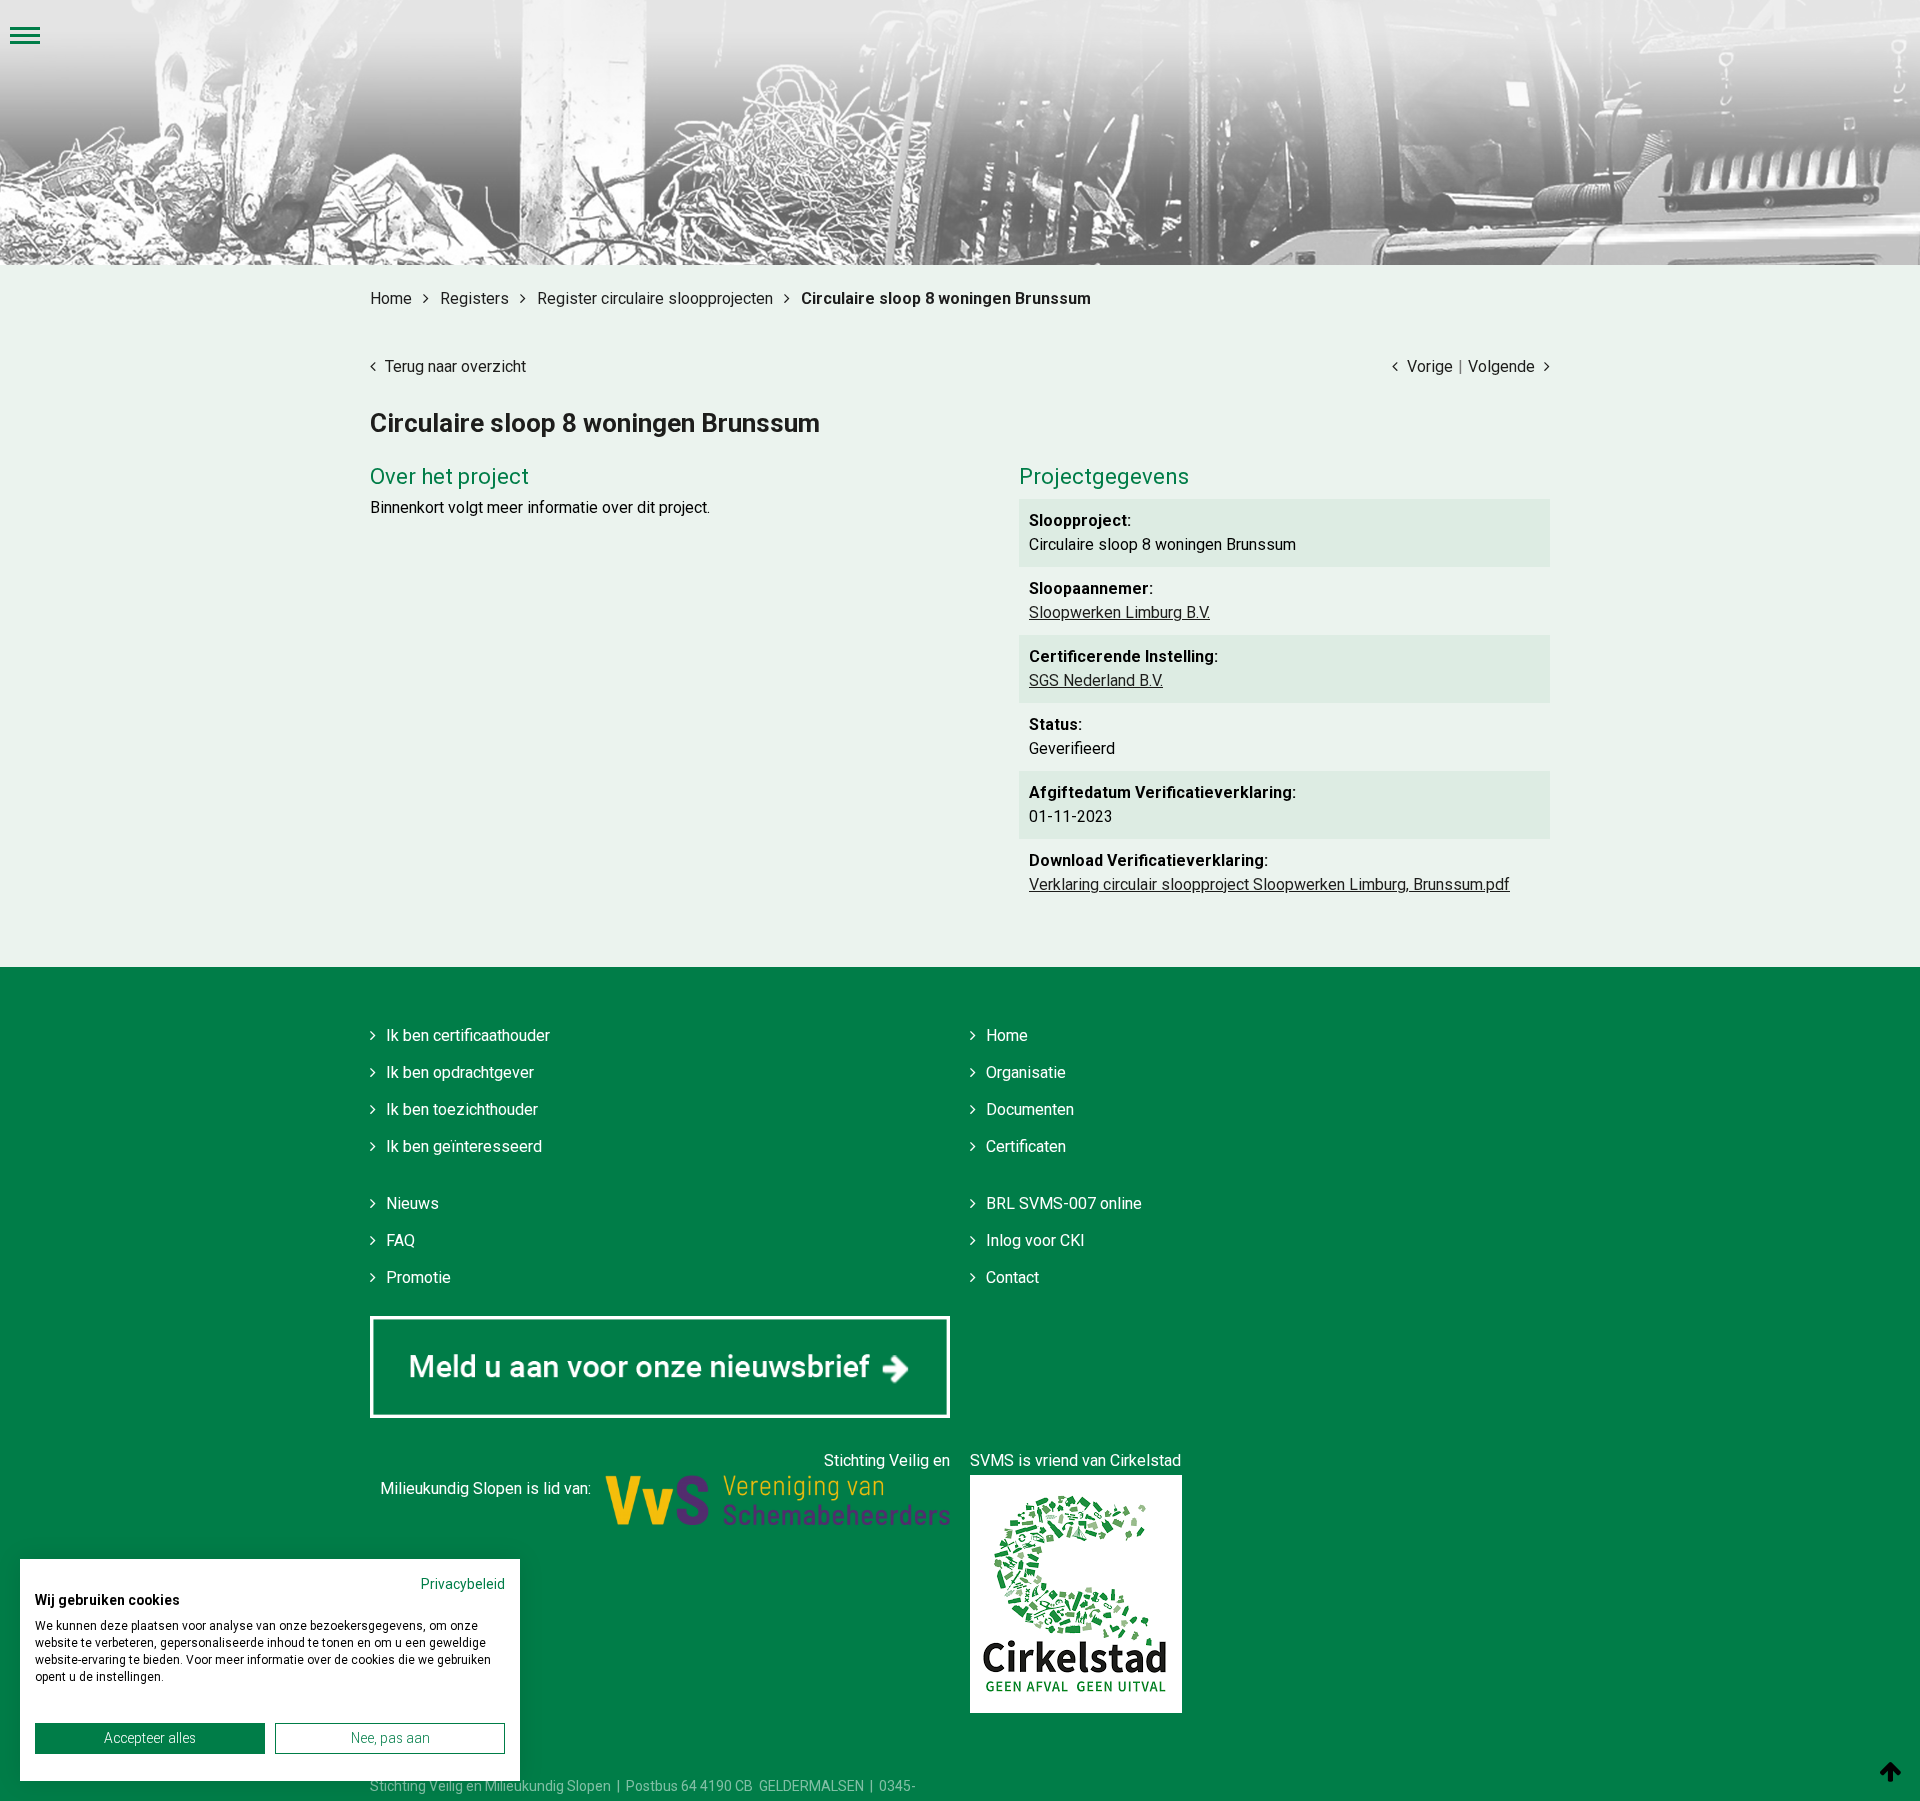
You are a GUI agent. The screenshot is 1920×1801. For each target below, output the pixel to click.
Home (1007, 1035)
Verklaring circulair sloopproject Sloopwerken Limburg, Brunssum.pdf (1269, 884)
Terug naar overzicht (453, 366)
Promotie (418, 1277)
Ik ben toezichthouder (462, 1109)
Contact (1012, 1277)
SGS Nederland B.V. (1096, 680)
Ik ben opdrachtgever (460, 1072)
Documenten (1030, 1109)
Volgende (1503, 366)
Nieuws (412, 1203)
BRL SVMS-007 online (1064, 1203)
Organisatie (1026, 1072)
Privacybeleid (463, 1584)
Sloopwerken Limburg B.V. (1119, 612)
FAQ (400, 1240)
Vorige (1428, 366)
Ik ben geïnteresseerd (464, 1146)
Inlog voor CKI (1035, 1240)
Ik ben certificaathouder (468, 1035)
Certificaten (1026, 1146)
